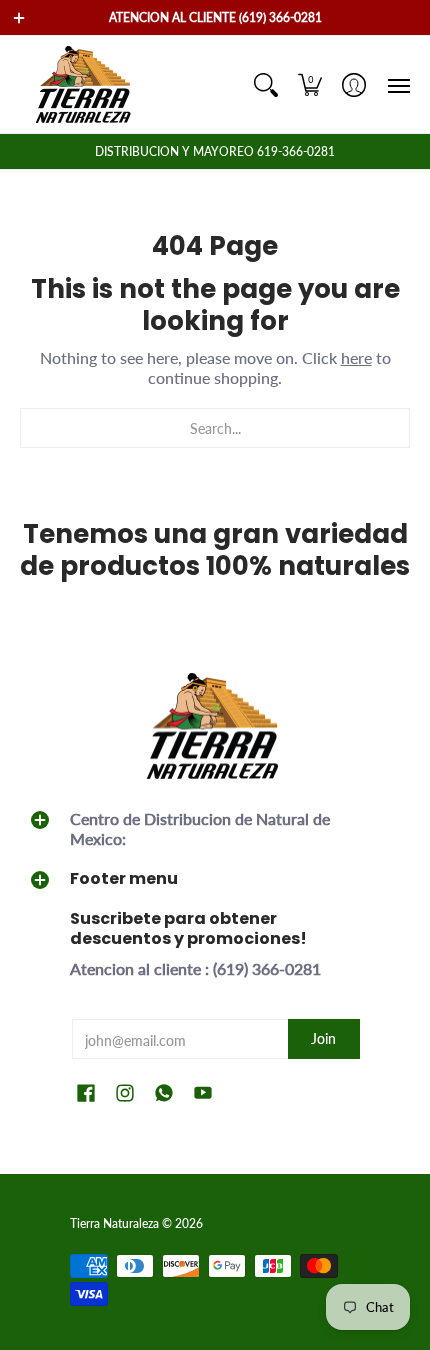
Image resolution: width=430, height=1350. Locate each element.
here (356, 357)
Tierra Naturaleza (114, 1223)
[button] (310, 84)
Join (323, 1038)
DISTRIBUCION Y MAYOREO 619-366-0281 (215, 151)
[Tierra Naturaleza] (85, 84)
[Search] (266, 84)
